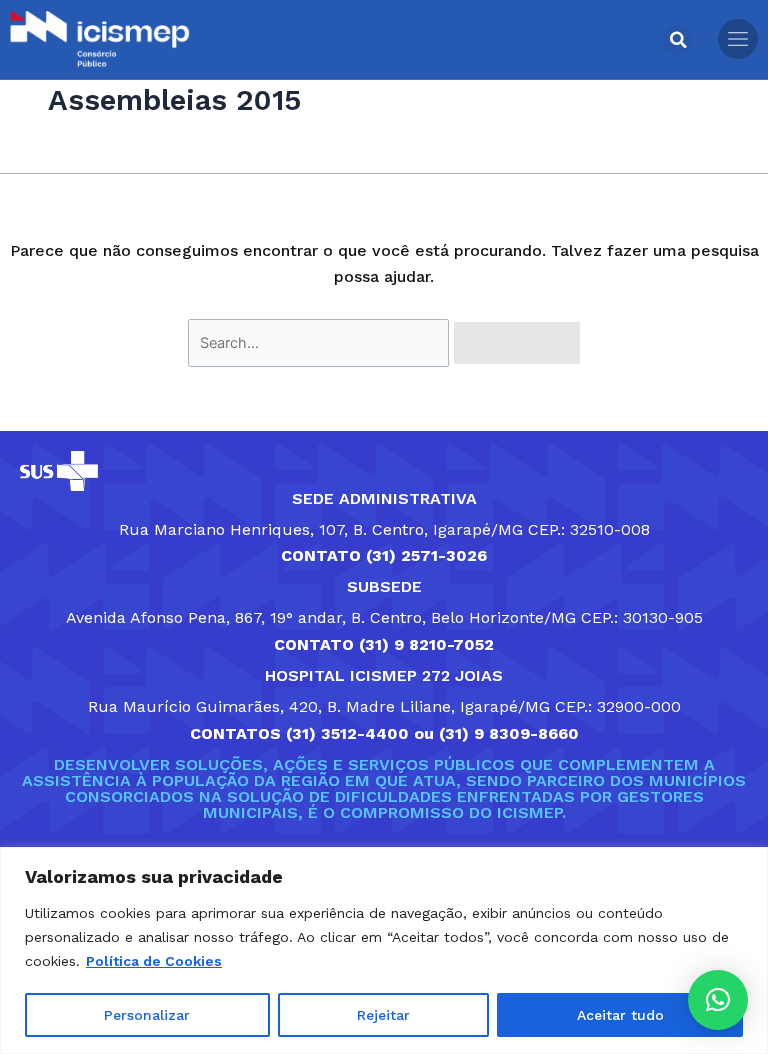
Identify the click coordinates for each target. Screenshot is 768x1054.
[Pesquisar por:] (321, 342)
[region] (384, 950)
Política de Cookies (154, 961)
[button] (678, 40)
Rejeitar (383, 1015)
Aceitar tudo (620, 1015)
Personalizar (147, 1015)
